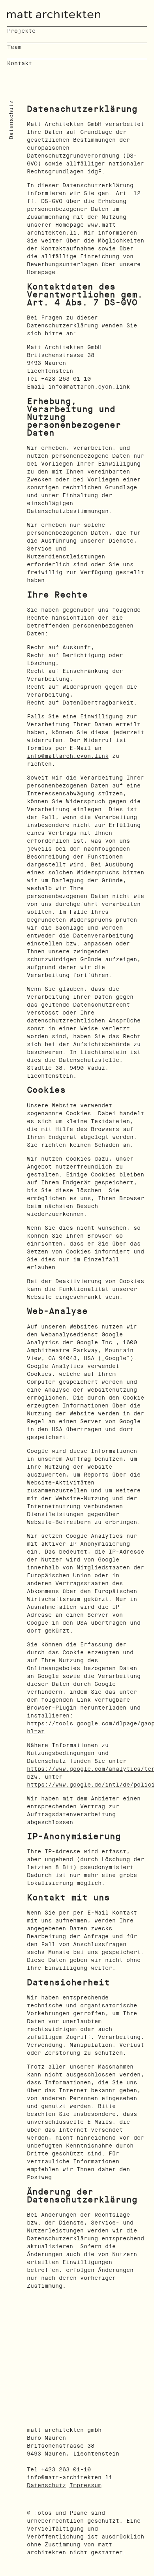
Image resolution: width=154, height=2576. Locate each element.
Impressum (85, 2485)
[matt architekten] (54, 14)
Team (14, 47)
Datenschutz (46, 2485)
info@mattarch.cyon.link (68, 756)
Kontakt (20, 63)
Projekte (21, 31)
